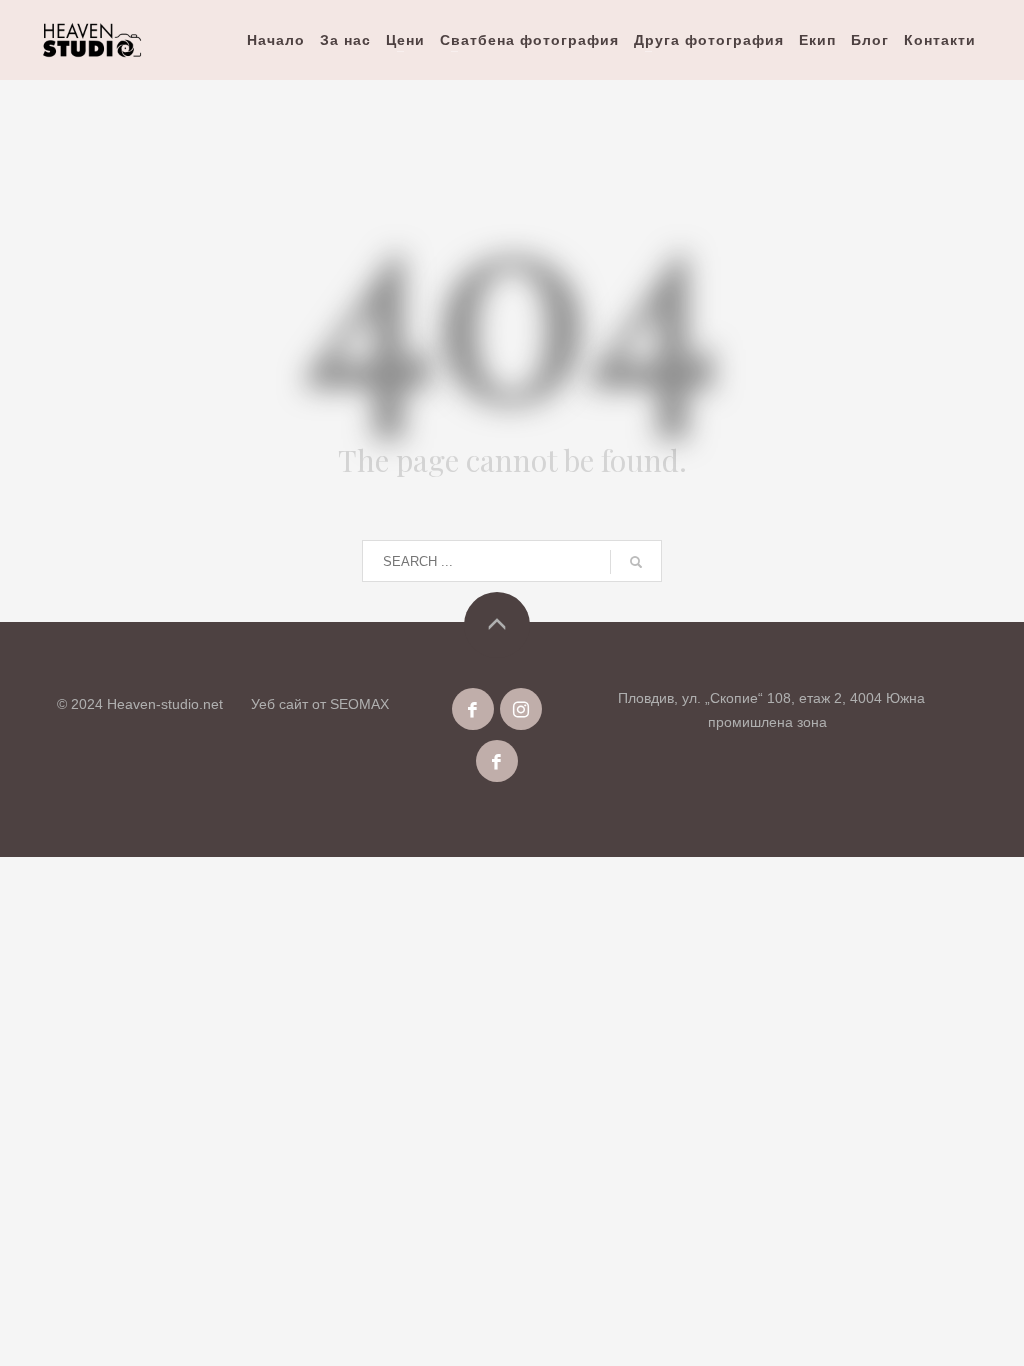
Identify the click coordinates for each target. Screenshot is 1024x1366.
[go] (636, 562)
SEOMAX (359, 704)
